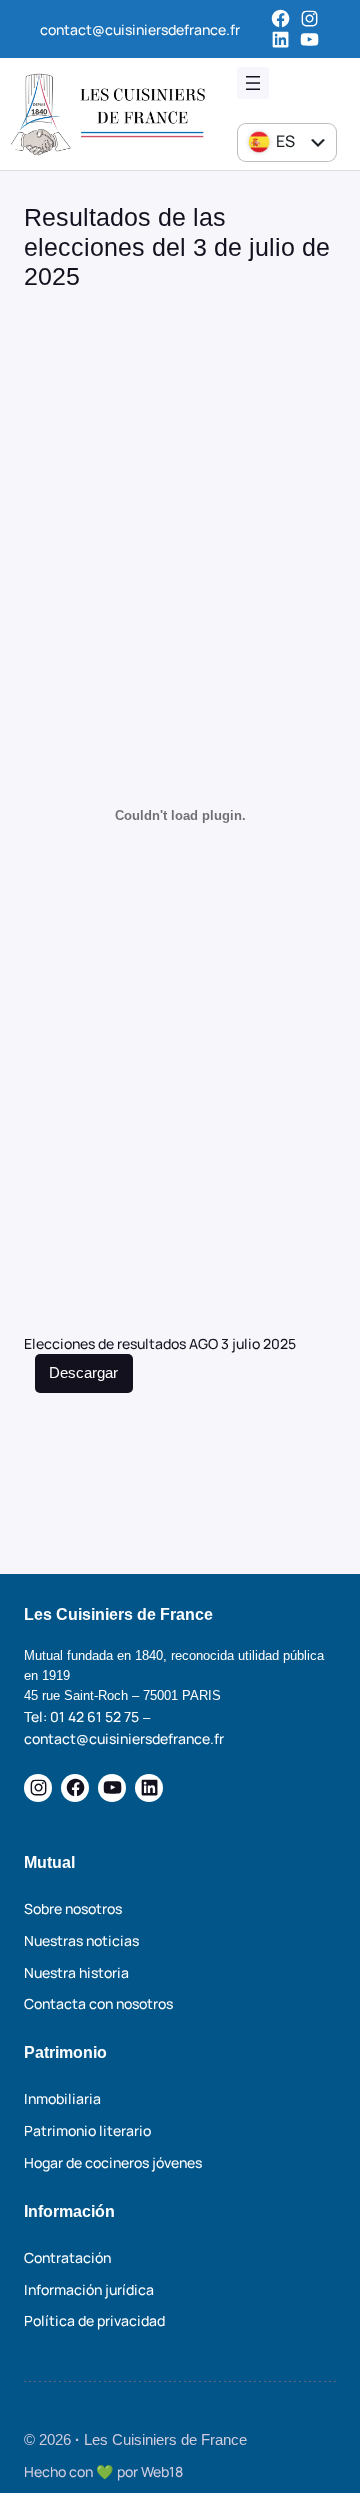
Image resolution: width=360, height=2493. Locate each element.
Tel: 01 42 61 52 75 (81, 1716)
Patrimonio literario (87, 2130)
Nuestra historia (76, 1972)
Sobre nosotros (73, 1908)
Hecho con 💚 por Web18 (103, 2471)
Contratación (67, 2257)
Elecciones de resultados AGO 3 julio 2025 (160, 1343)
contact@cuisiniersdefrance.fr (140, 29)
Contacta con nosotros (98, 2003)
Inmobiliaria (62, 2098)
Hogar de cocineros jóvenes (113, 2162)
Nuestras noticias (81, 1940)
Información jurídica (89, 2289)
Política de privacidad (94, 2320)
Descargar (83, 1373)
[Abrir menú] (253, 83)
